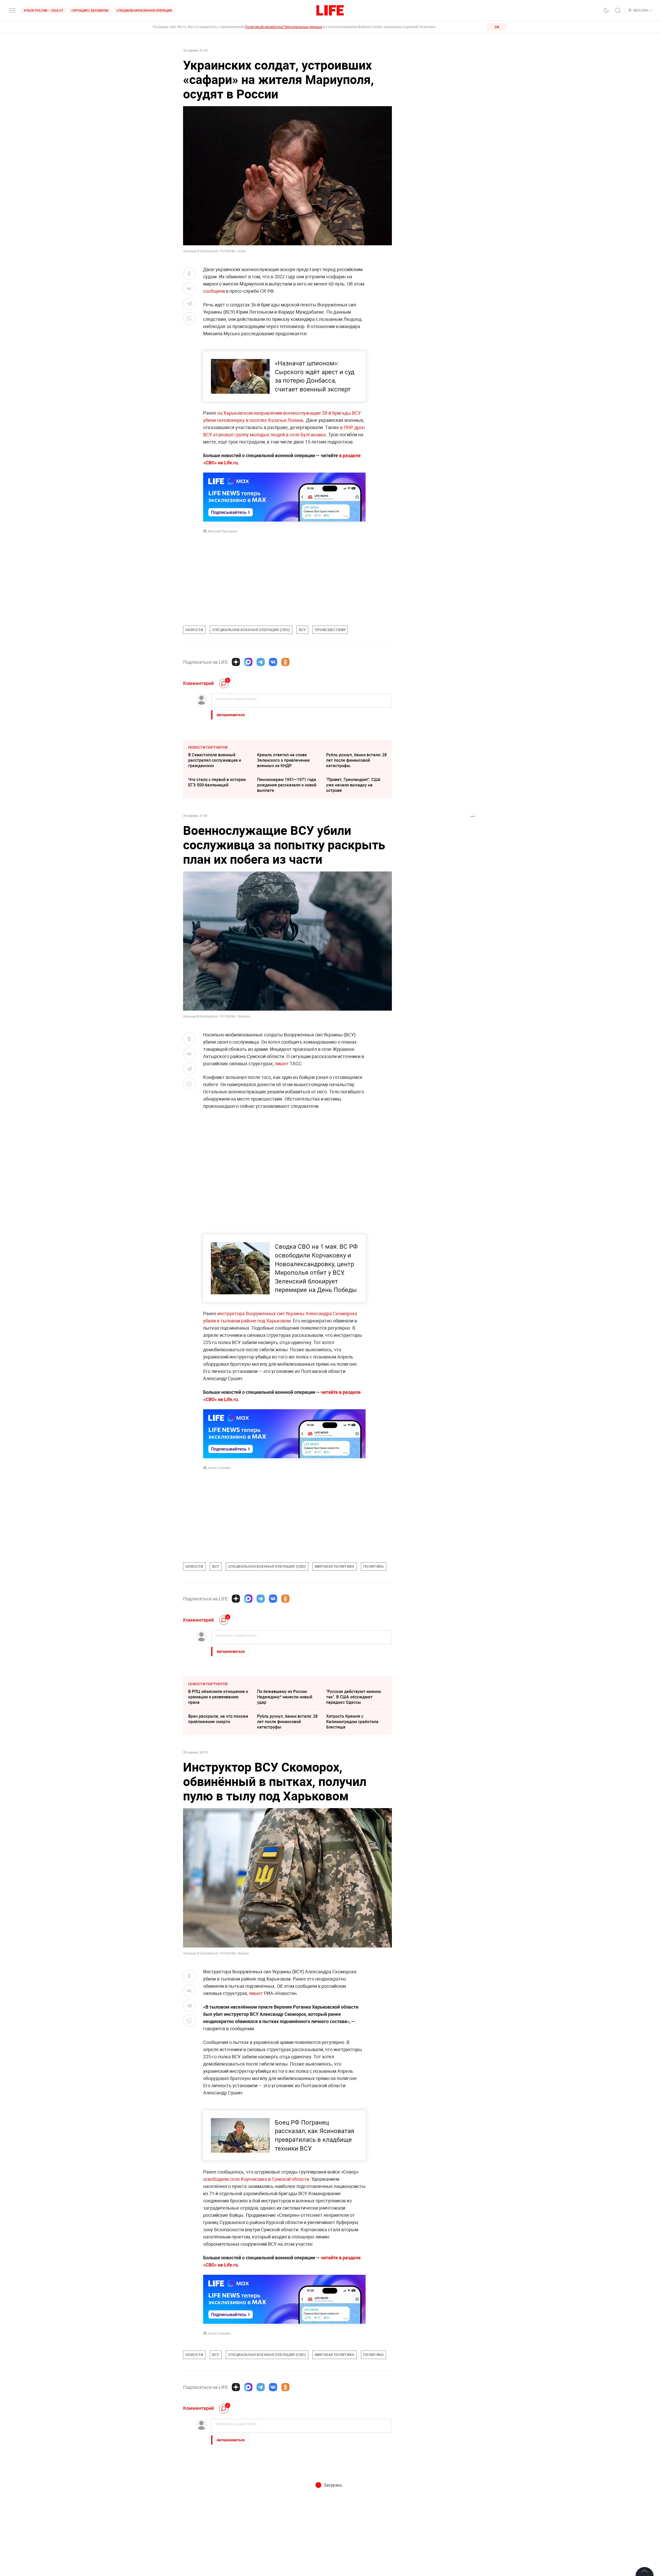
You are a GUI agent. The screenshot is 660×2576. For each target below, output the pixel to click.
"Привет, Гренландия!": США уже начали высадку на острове (353, 785)
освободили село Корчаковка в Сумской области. (257, 2290)
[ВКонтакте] (273, 662)
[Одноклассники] (285, 662)
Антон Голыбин (219, 1468)
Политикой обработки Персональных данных (283, 27)
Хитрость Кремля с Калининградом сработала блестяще (352, 1722)
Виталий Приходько (223, 531)
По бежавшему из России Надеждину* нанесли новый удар (285, 1697)
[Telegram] (261, 662)
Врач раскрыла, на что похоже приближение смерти (218, 1719)
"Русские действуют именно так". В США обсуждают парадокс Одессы (354, 1697)
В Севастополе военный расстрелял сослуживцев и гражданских (215, 760)
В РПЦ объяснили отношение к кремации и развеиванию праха (218, 1697)
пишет (282, 1063)
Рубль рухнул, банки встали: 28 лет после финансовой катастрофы (356, 760)
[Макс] (248, 662)
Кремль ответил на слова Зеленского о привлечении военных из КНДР (283, 760)
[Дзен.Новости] (236, 662)
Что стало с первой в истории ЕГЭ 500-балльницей (217, 782)
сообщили (214, 291)
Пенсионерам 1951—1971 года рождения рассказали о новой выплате (287, 785)
